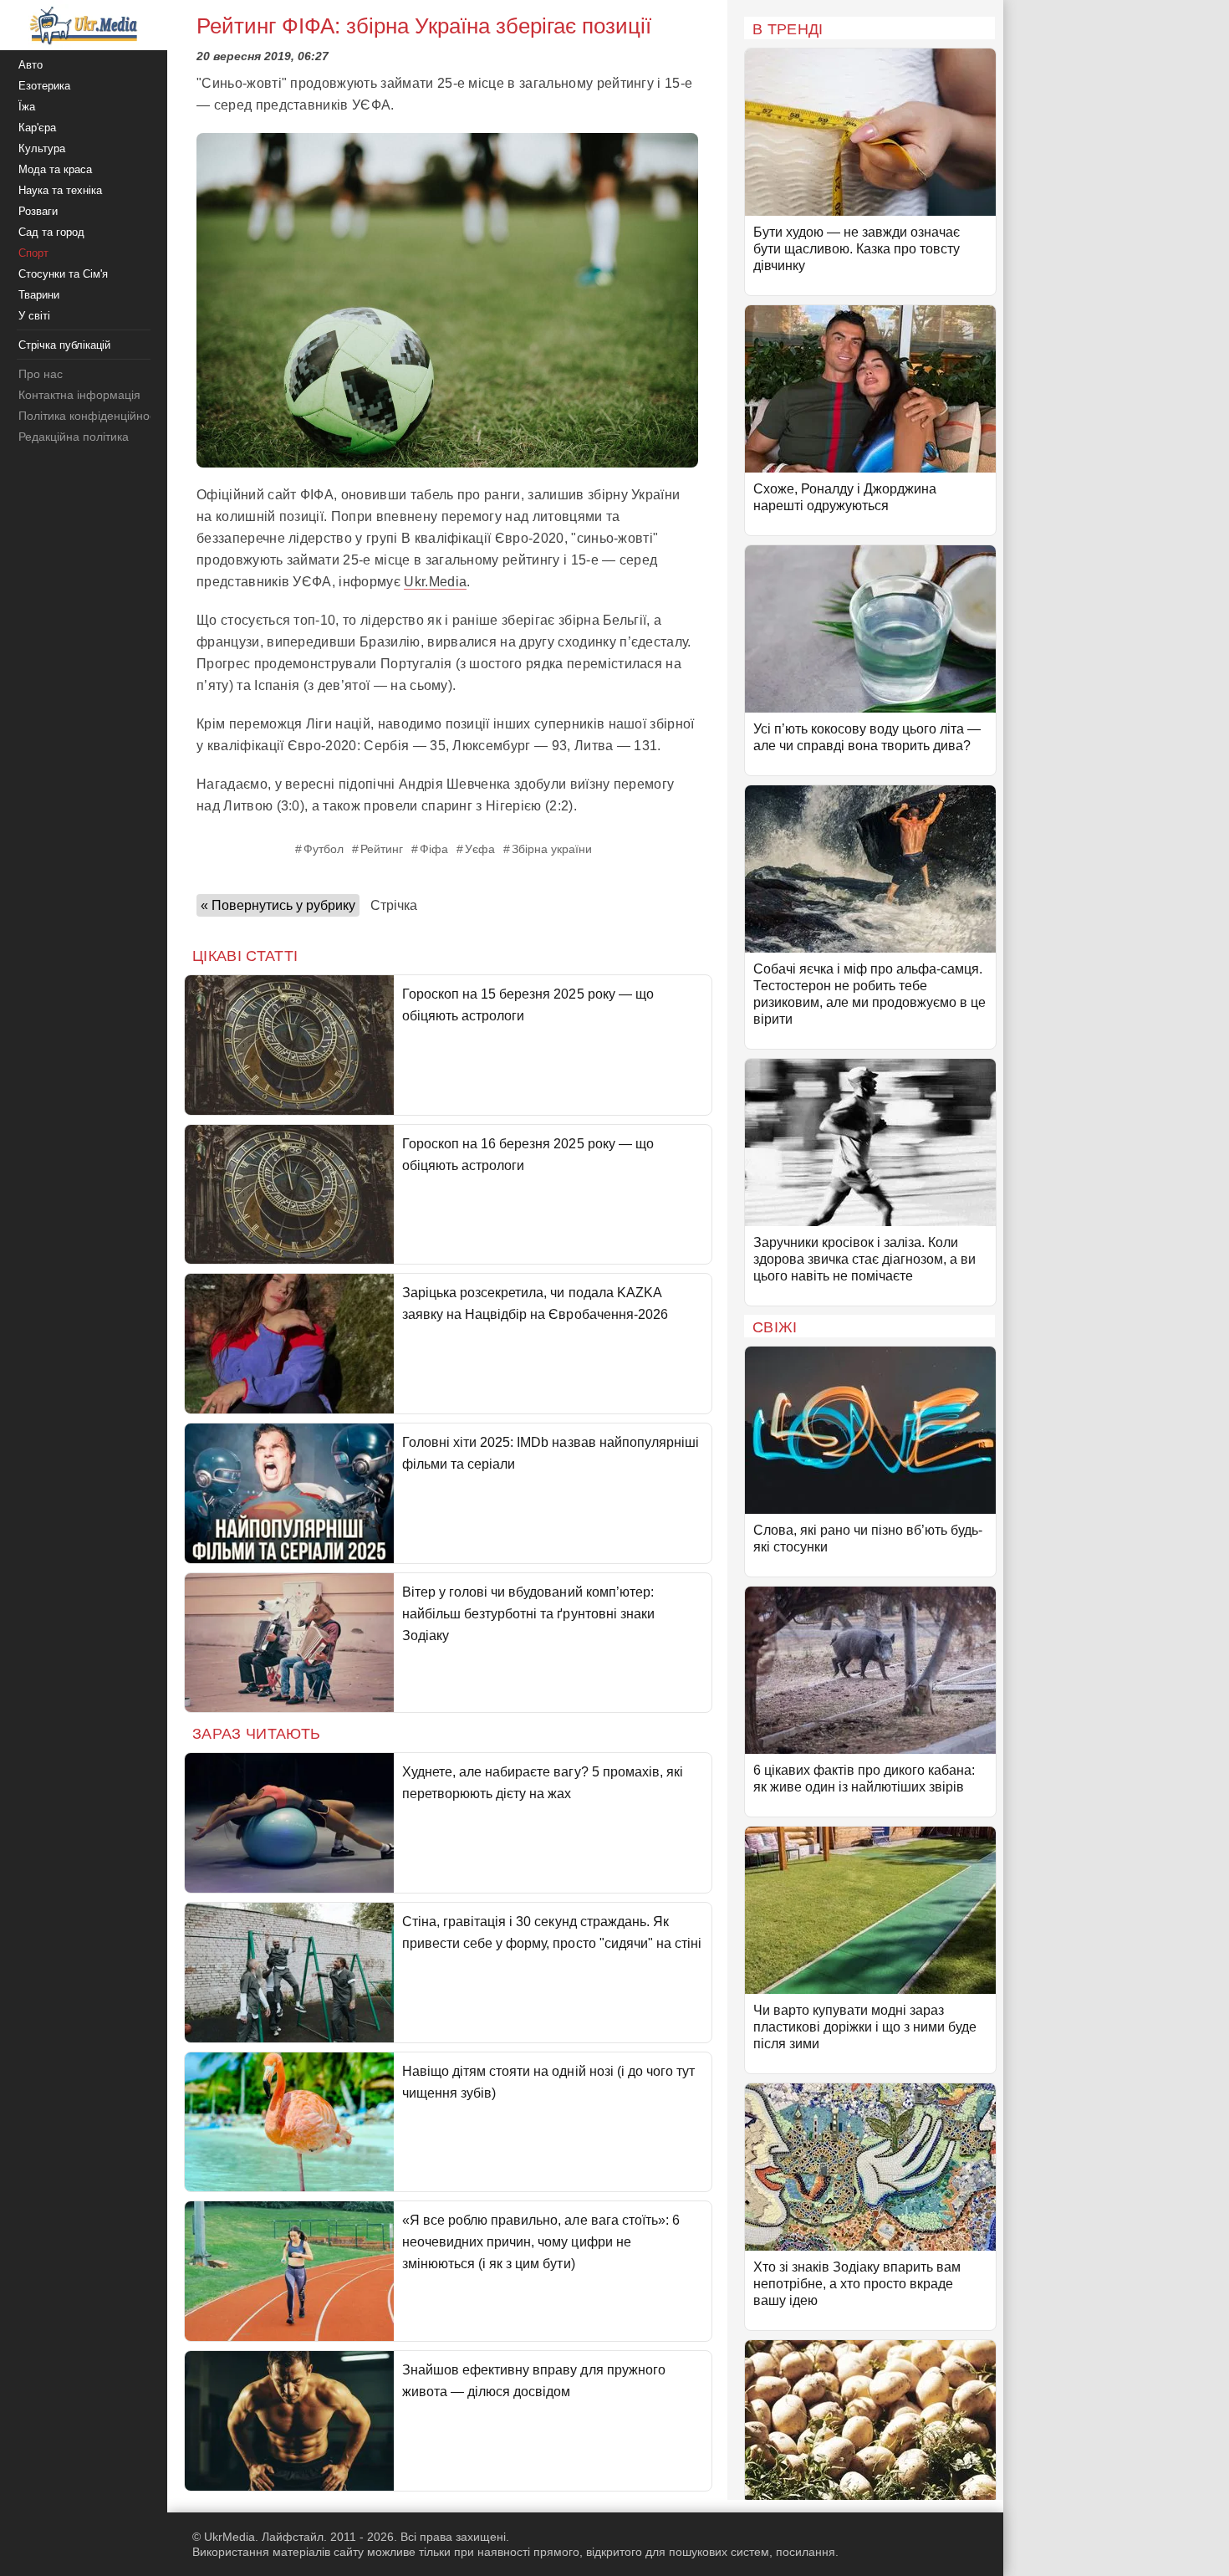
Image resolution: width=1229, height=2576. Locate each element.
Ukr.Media (435, 582)
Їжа (27, 107)
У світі (34, 316)
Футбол (324, 849)
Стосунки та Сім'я (63, 274)
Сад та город (51, 232)
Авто (31, 65)
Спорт (33, 253)
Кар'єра (37, 128)
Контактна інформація (79, 395)
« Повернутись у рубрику (278, 905)
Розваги (38, 211)
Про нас (41, 374)
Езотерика (44, 86)
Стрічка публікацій (64, 345)
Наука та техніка (60, 190)
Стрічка (394, 905)
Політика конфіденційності (91, 416)
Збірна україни (552, 849)
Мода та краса (55, 169)
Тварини (39, 295)
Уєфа (480, 849)
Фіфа (434, 849)
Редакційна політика (74, 437)
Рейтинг (382, 849)
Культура (42, 148)
